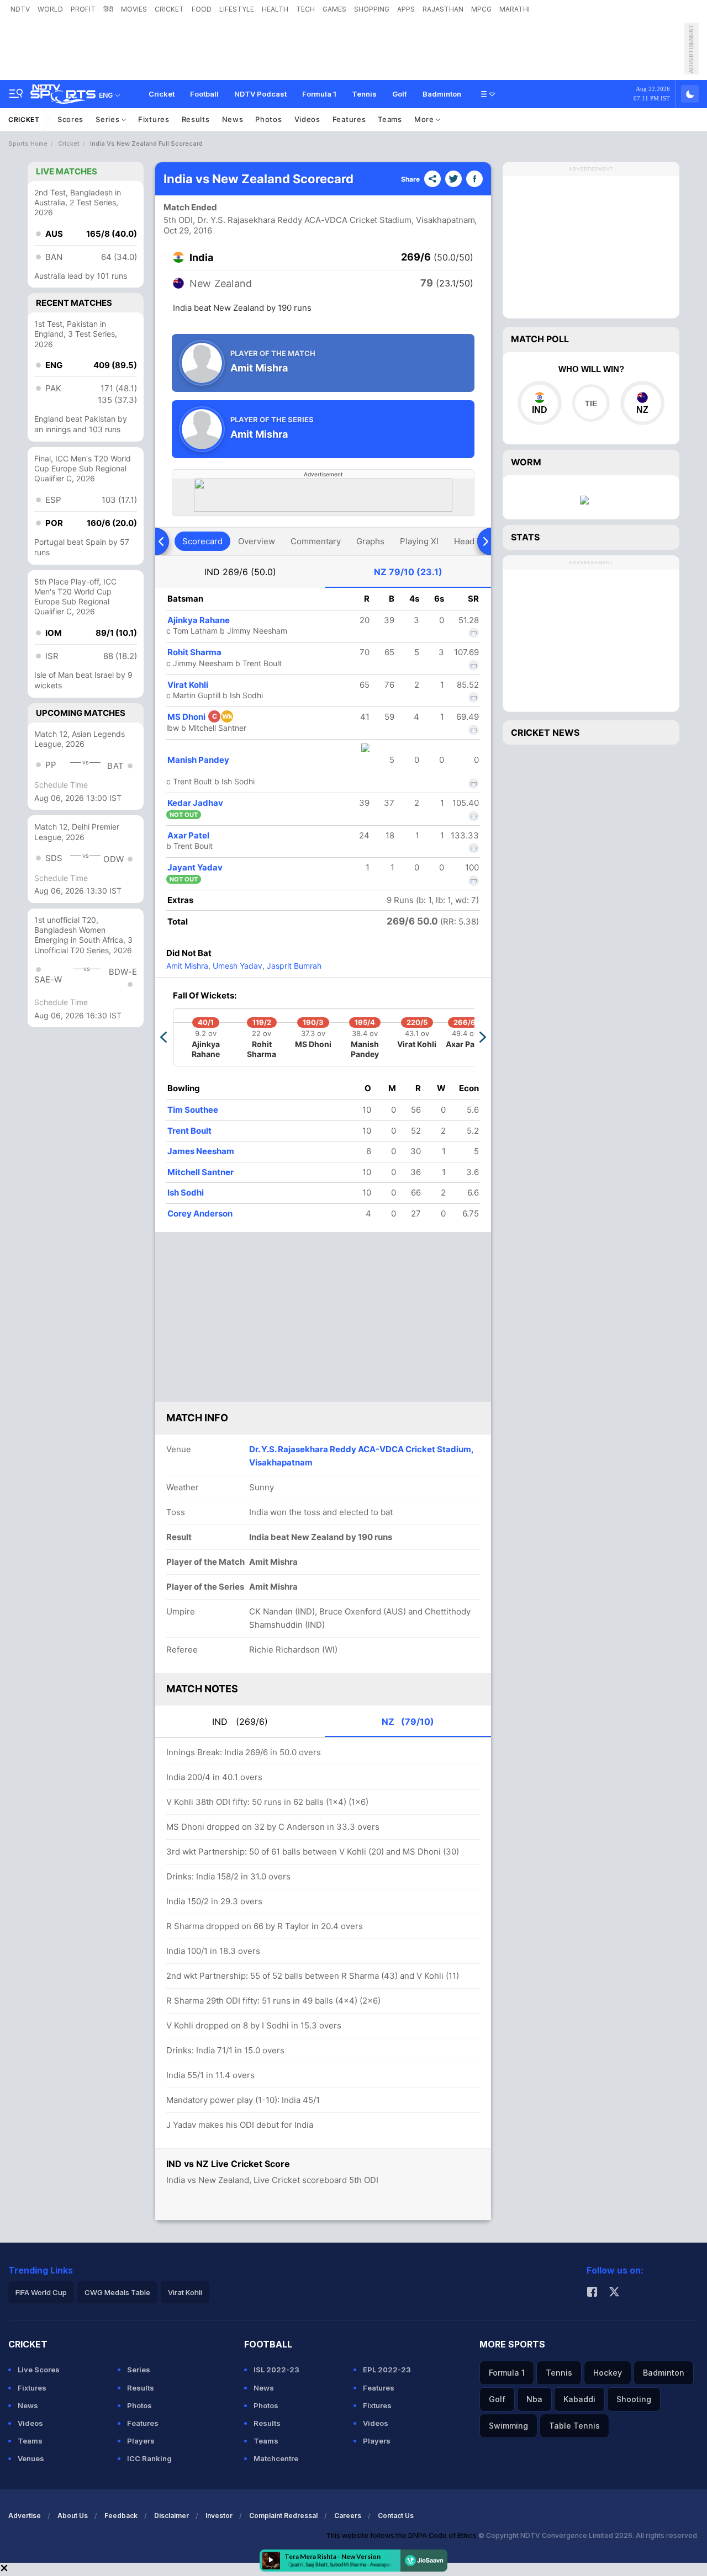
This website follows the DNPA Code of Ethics (402, 2535)
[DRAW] (591, 403)
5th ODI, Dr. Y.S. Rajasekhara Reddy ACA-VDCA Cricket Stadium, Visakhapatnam (319, 220)
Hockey (608, 2373)
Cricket (162, 94)
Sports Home (28, 144)
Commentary (316, 541)
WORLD (50, 9)
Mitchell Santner (201, 1172)
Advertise (25, 2516)
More (425, 119)
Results (196, 119)
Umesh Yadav (236, 966)
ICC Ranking (149, 2458)
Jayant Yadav (195, 867)
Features (349, 119)
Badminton (442, 94)
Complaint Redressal (283, 2516)
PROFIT (83, 9)
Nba (534, 2399)
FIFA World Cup (41, 2292)
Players (141, 2441)
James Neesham (201, 1151)
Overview (257, 541)
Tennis (364, 94)
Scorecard (202, 541)
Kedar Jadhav (195, 803)
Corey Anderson (200, 1213)
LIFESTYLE (237, 9)
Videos (307, 119)
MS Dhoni (200, 717)
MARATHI (515, 9)
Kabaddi (579, 2399)
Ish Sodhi (186, 1193)
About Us (73, 2516)
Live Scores (39, 2370)
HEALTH (275, 9)
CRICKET (169, 9)
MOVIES (134, 9)
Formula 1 (319, 94)
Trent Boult (189, 1131)
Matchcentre (276, 2458)
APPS (406, 9)
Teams (390, 119)
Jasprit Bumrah (293, 966)
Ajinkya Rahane (199, 620)
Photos (268, 119)
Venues (31, 2458)
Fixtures (154, 119)
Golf (400, 94)
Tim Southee (193, 1110)
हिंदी (108, 9)
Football (204, 94)
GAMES (334, 9)
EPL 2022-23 (387, 2370)
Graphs (370, 541)
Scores (70, 119)
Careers (348, 2516)
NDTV (20, 9)
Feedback (121, 2516)
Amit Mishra (187, 966)
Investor (219, 2516)
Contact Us (396, 2516)
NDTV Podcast (260, 94)
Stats (525, 537)
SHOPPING (372, 9)
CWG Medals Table (117, 2292)
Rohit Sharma (194, 652)
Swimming (508, 2426)
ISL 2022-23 (276, 2370)
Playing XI (419, 541)
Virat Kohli (188, 685)
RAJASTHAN (443, 9)
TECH (305, 9)
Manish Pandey (198, 760)
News (233, 119)
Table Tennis (574, 2426)
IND (240, 572)
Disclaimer (172, 2516)
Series (109, 119)
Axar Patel (188, 835)
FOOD (202, 9)
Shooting (634, 2399)
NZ (408, 572)
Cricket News (545, 732)
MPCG (481, 9)
